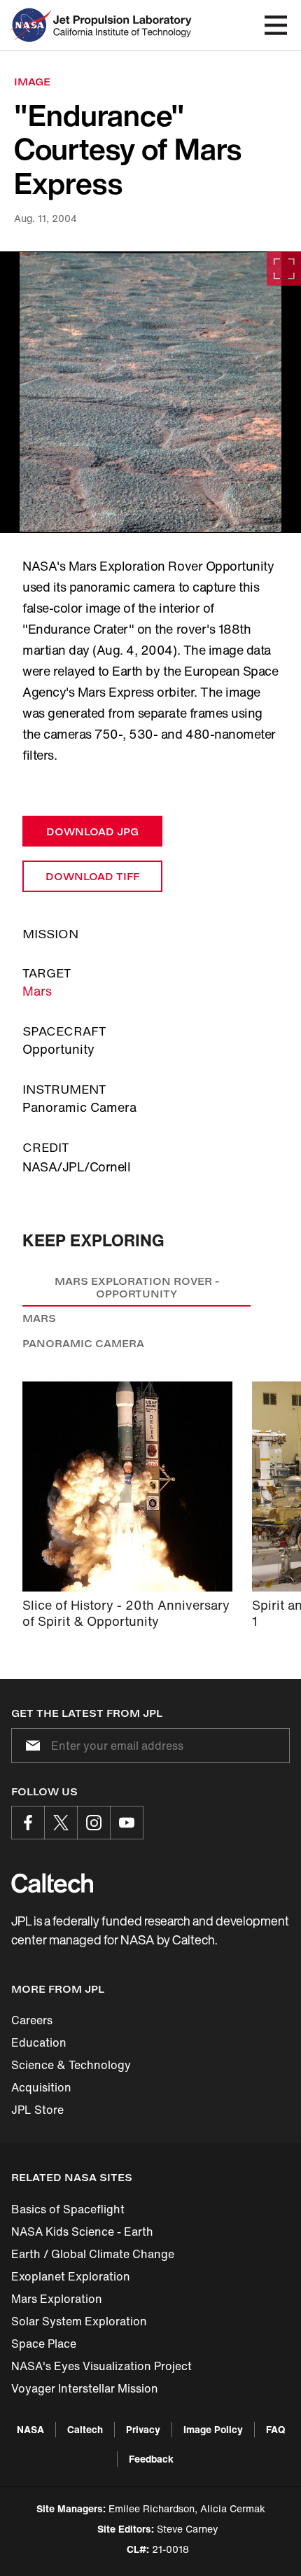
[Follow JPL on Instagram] (94, 1823)
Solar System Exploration (79, 2321)
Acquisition (41, 2087)
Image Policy (213, 2429)
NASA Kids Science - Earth (82, 2232)
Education (39, 2042)
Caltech (85, 2429)
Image (32, 82)
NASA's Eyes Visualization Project (101, 2366)
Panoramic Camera (83, 1343)
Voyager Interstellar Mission (85, 2388)
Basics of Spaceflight (68, 2209)
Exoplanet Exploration (71, 2276)
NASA (30, 2429)
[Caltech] (52, 1883)
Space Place (44, 2344)
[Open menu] (276, 25)
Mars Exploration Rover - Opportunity (137, 1287)
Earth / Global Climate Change (93, 2254)
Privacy (143, 2429)
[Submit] (30, 1746)
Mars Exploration (57, 2299)
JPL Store (37, 2110)
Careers (32, 2020)
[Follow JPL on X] (61, 1823)
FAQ (275, 2429)
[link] (150, 392)
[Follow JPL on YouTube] (127, 1823)
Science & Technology (71, 2065)
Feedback (151, 2459)
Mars (37, 991)
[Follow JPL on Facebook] (28, 1823)
